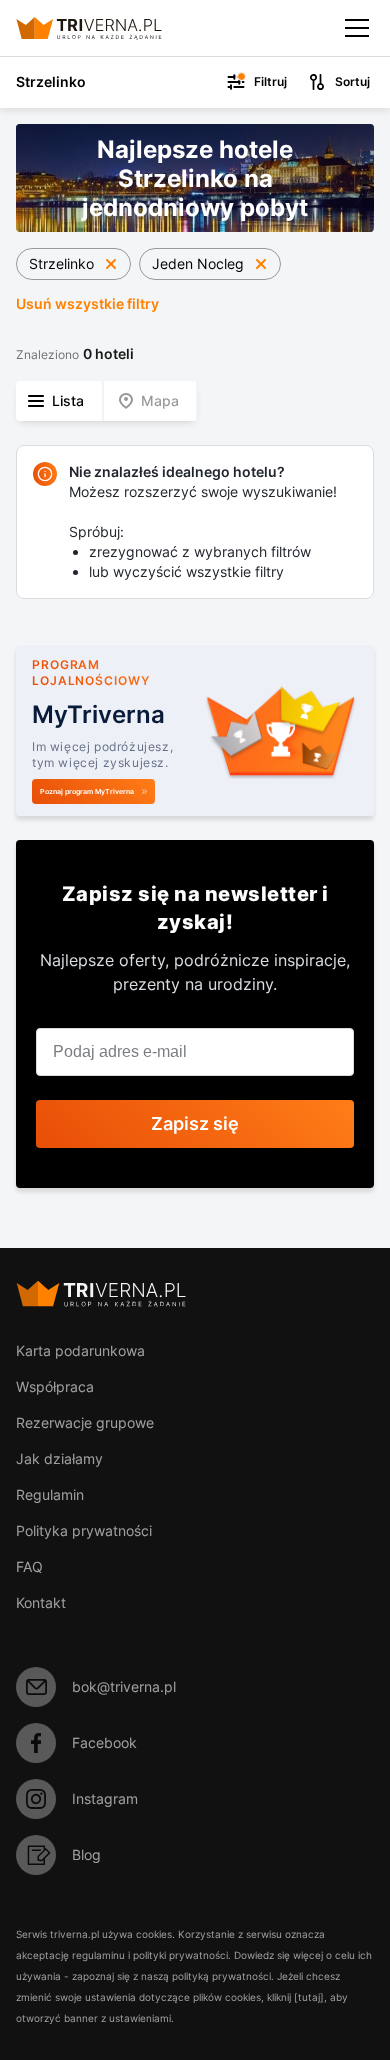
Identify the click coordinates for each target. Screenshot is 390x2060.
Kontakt (41, 1602)
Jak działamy (59, 1458)
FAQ (29, 1566)
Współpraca (55, 1386)
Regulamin (50, 1494)
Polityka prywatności (84, 1530)
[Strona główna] (105, 28)
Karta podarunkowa (80, 1350)
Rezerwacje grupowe (85, 1422)
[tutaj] (309, 1997)
